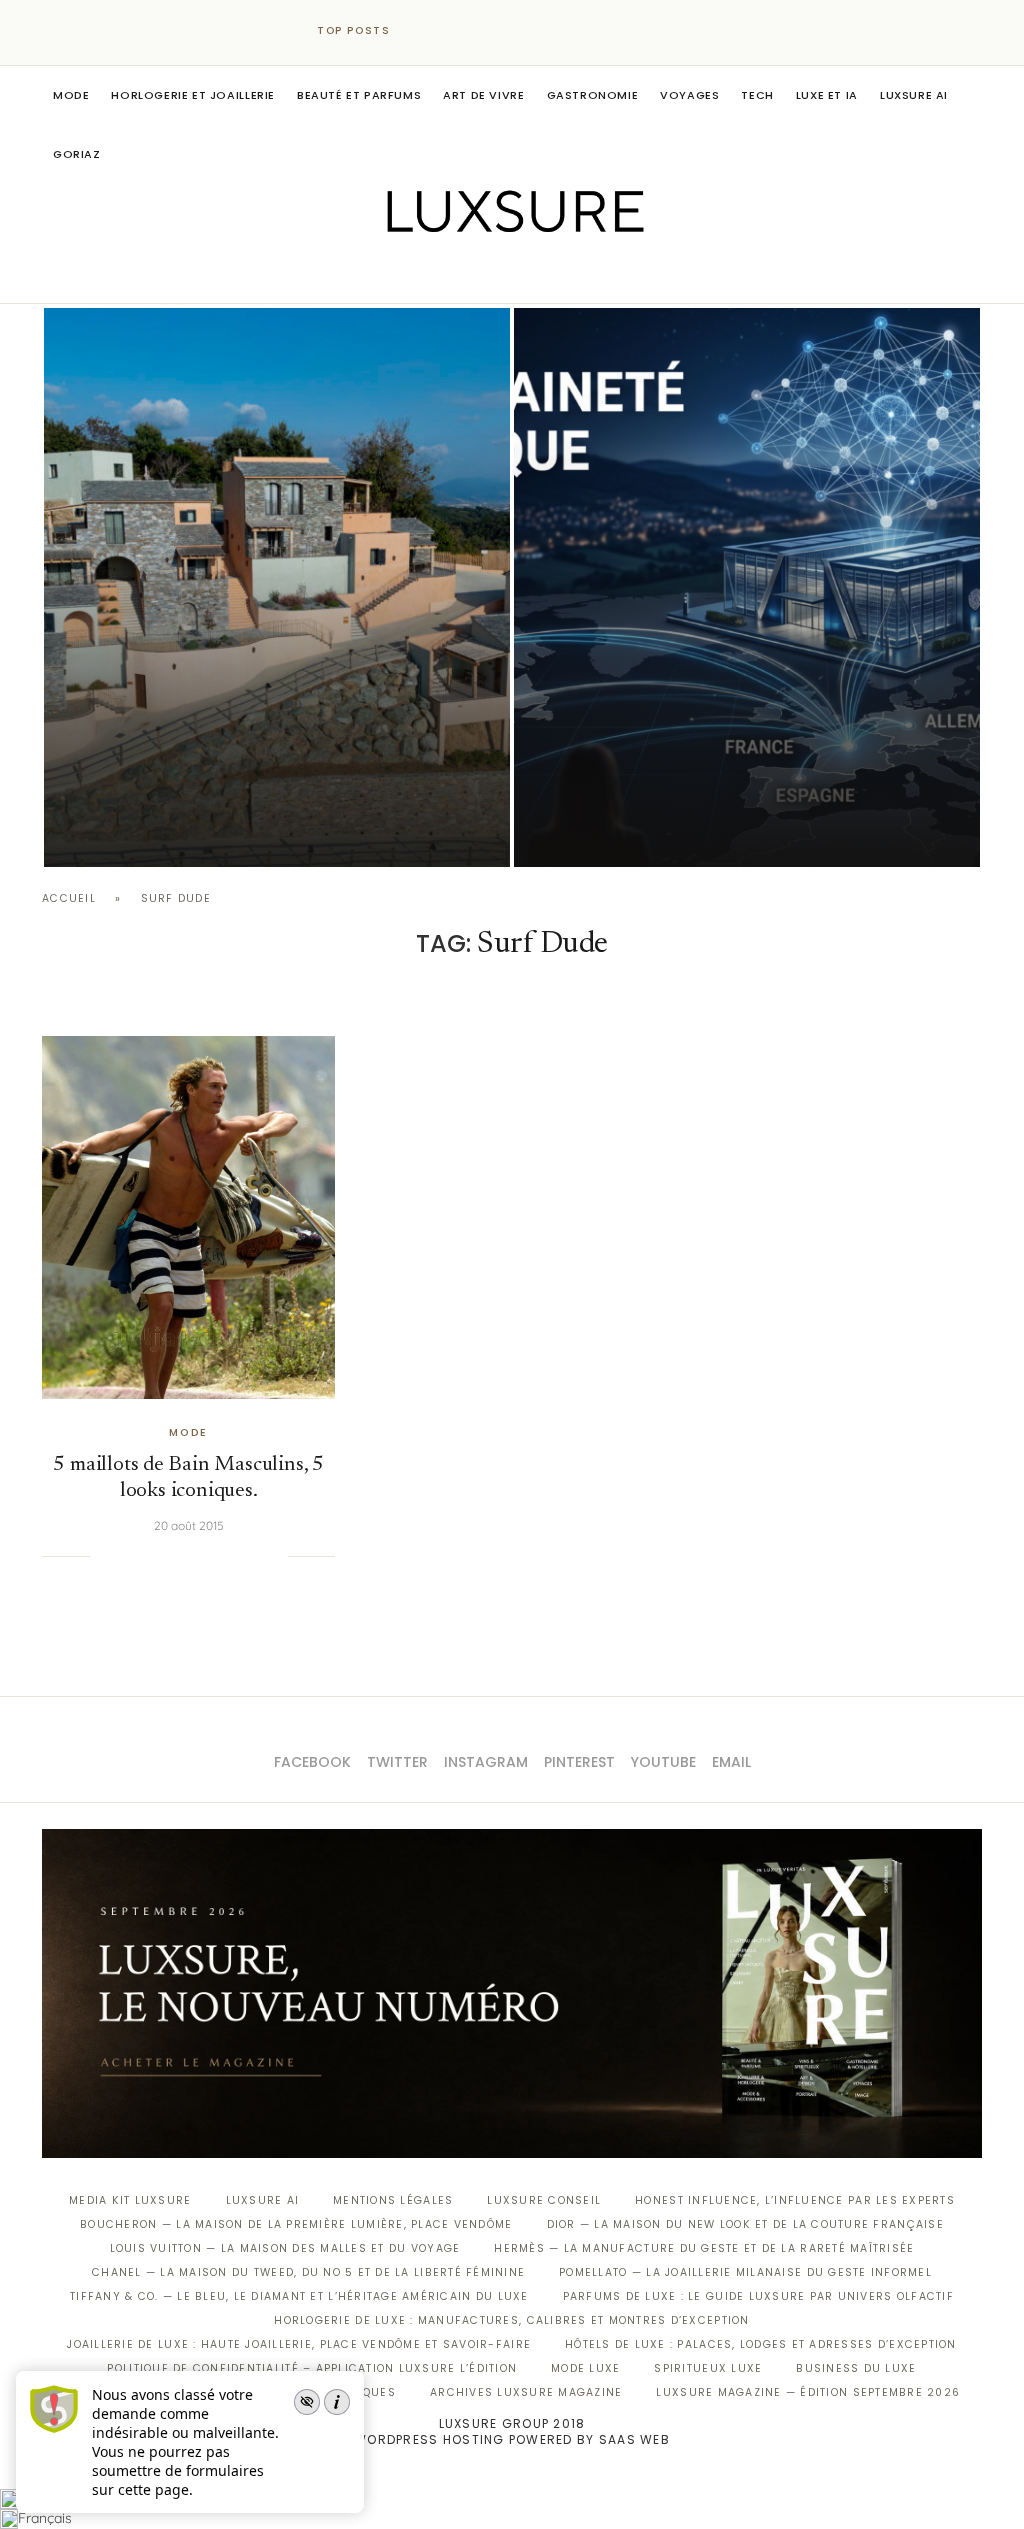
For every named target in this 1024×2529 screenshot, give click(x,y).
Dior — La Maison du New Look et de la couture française (745, 2224)
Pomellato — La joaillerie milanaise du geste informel (745, 2272)
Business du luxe (856, 2368)
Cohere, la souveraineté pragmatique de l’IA (728, 806)
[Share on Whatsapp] (211, 1557)
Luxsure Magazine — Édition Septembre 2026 (808, 2392)
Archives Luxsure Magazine (526, 2392)
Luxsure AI (914, 95)
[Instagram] (498, 275)
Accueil (69, 898)
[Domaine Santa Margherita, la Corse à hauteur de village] (277, 587)
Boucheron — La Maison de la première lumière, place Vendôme (296, 2224)
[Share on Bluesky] (252, 1557)
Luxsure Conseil (544, 2200)
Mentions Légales (393, 2200)
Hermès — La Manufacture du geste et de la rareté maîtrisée (704, 2248)
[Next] (450, 31)
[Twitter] (470, 275)
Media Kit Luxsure (130, 2200)
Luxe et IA (827, 95)
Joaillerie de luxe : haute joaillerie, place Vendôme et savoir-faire (299, 2344)
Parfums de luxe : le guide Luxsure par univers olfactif (758, 2296)
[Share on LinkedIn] (191, 1557)
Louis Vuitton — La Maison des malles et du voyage (285, 2248)
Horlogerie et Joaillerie (193, 95)
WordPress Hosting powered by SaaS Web (512, 2439)
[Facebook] (442, 275)
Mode (71, 95)
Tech (757, 95)
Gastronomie (593, 95)
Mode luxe (585, 2368)
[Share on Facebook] (130, 1557)
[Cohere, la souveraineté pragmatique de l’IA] (747, 587)
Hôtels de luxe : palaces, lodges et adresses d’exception (761, 2344)
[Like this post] (105, 1557)
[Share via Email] (272, 1557)
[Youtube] (554, 275)
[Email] (582, 275)
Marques (366, 2392)
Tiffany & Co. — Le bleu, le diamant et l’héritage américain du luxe (299, 2296)
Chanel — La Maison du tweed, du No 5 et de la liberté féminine (308, 2272)
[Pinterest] (526, 275)
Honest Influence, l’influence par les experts (795, 2200)
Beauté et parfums (359, 95)
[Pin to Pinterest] (170, 1557)
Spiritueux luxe (708, 2368)
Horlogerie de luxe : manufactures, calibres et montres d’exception (511, 2320)
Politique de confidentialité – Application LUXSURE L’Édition (312, 2368)
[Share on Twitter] (150, 1557)
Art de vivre (483, 95)
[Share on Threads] (231, 1557)
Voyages (689, 95)
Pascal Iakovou (146, 832)
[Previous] (424, 31)
